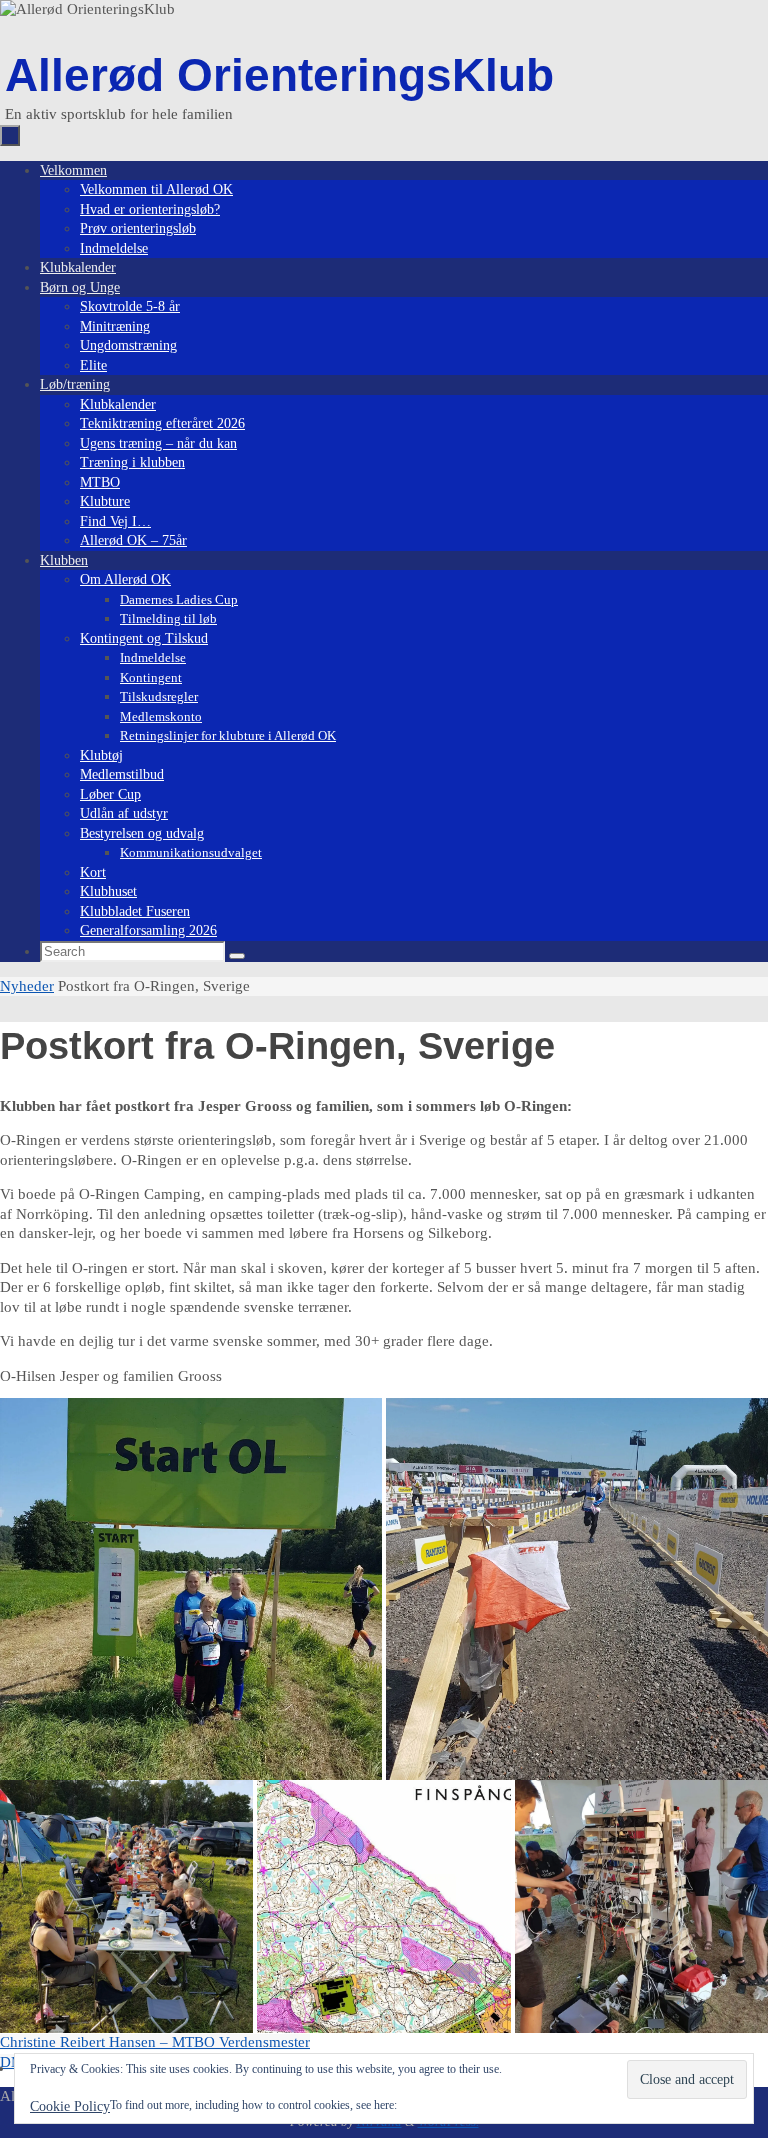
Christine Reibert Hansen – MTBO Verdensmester (155, 2042)
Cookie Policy (70, 2106)
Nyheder (27, 986)
